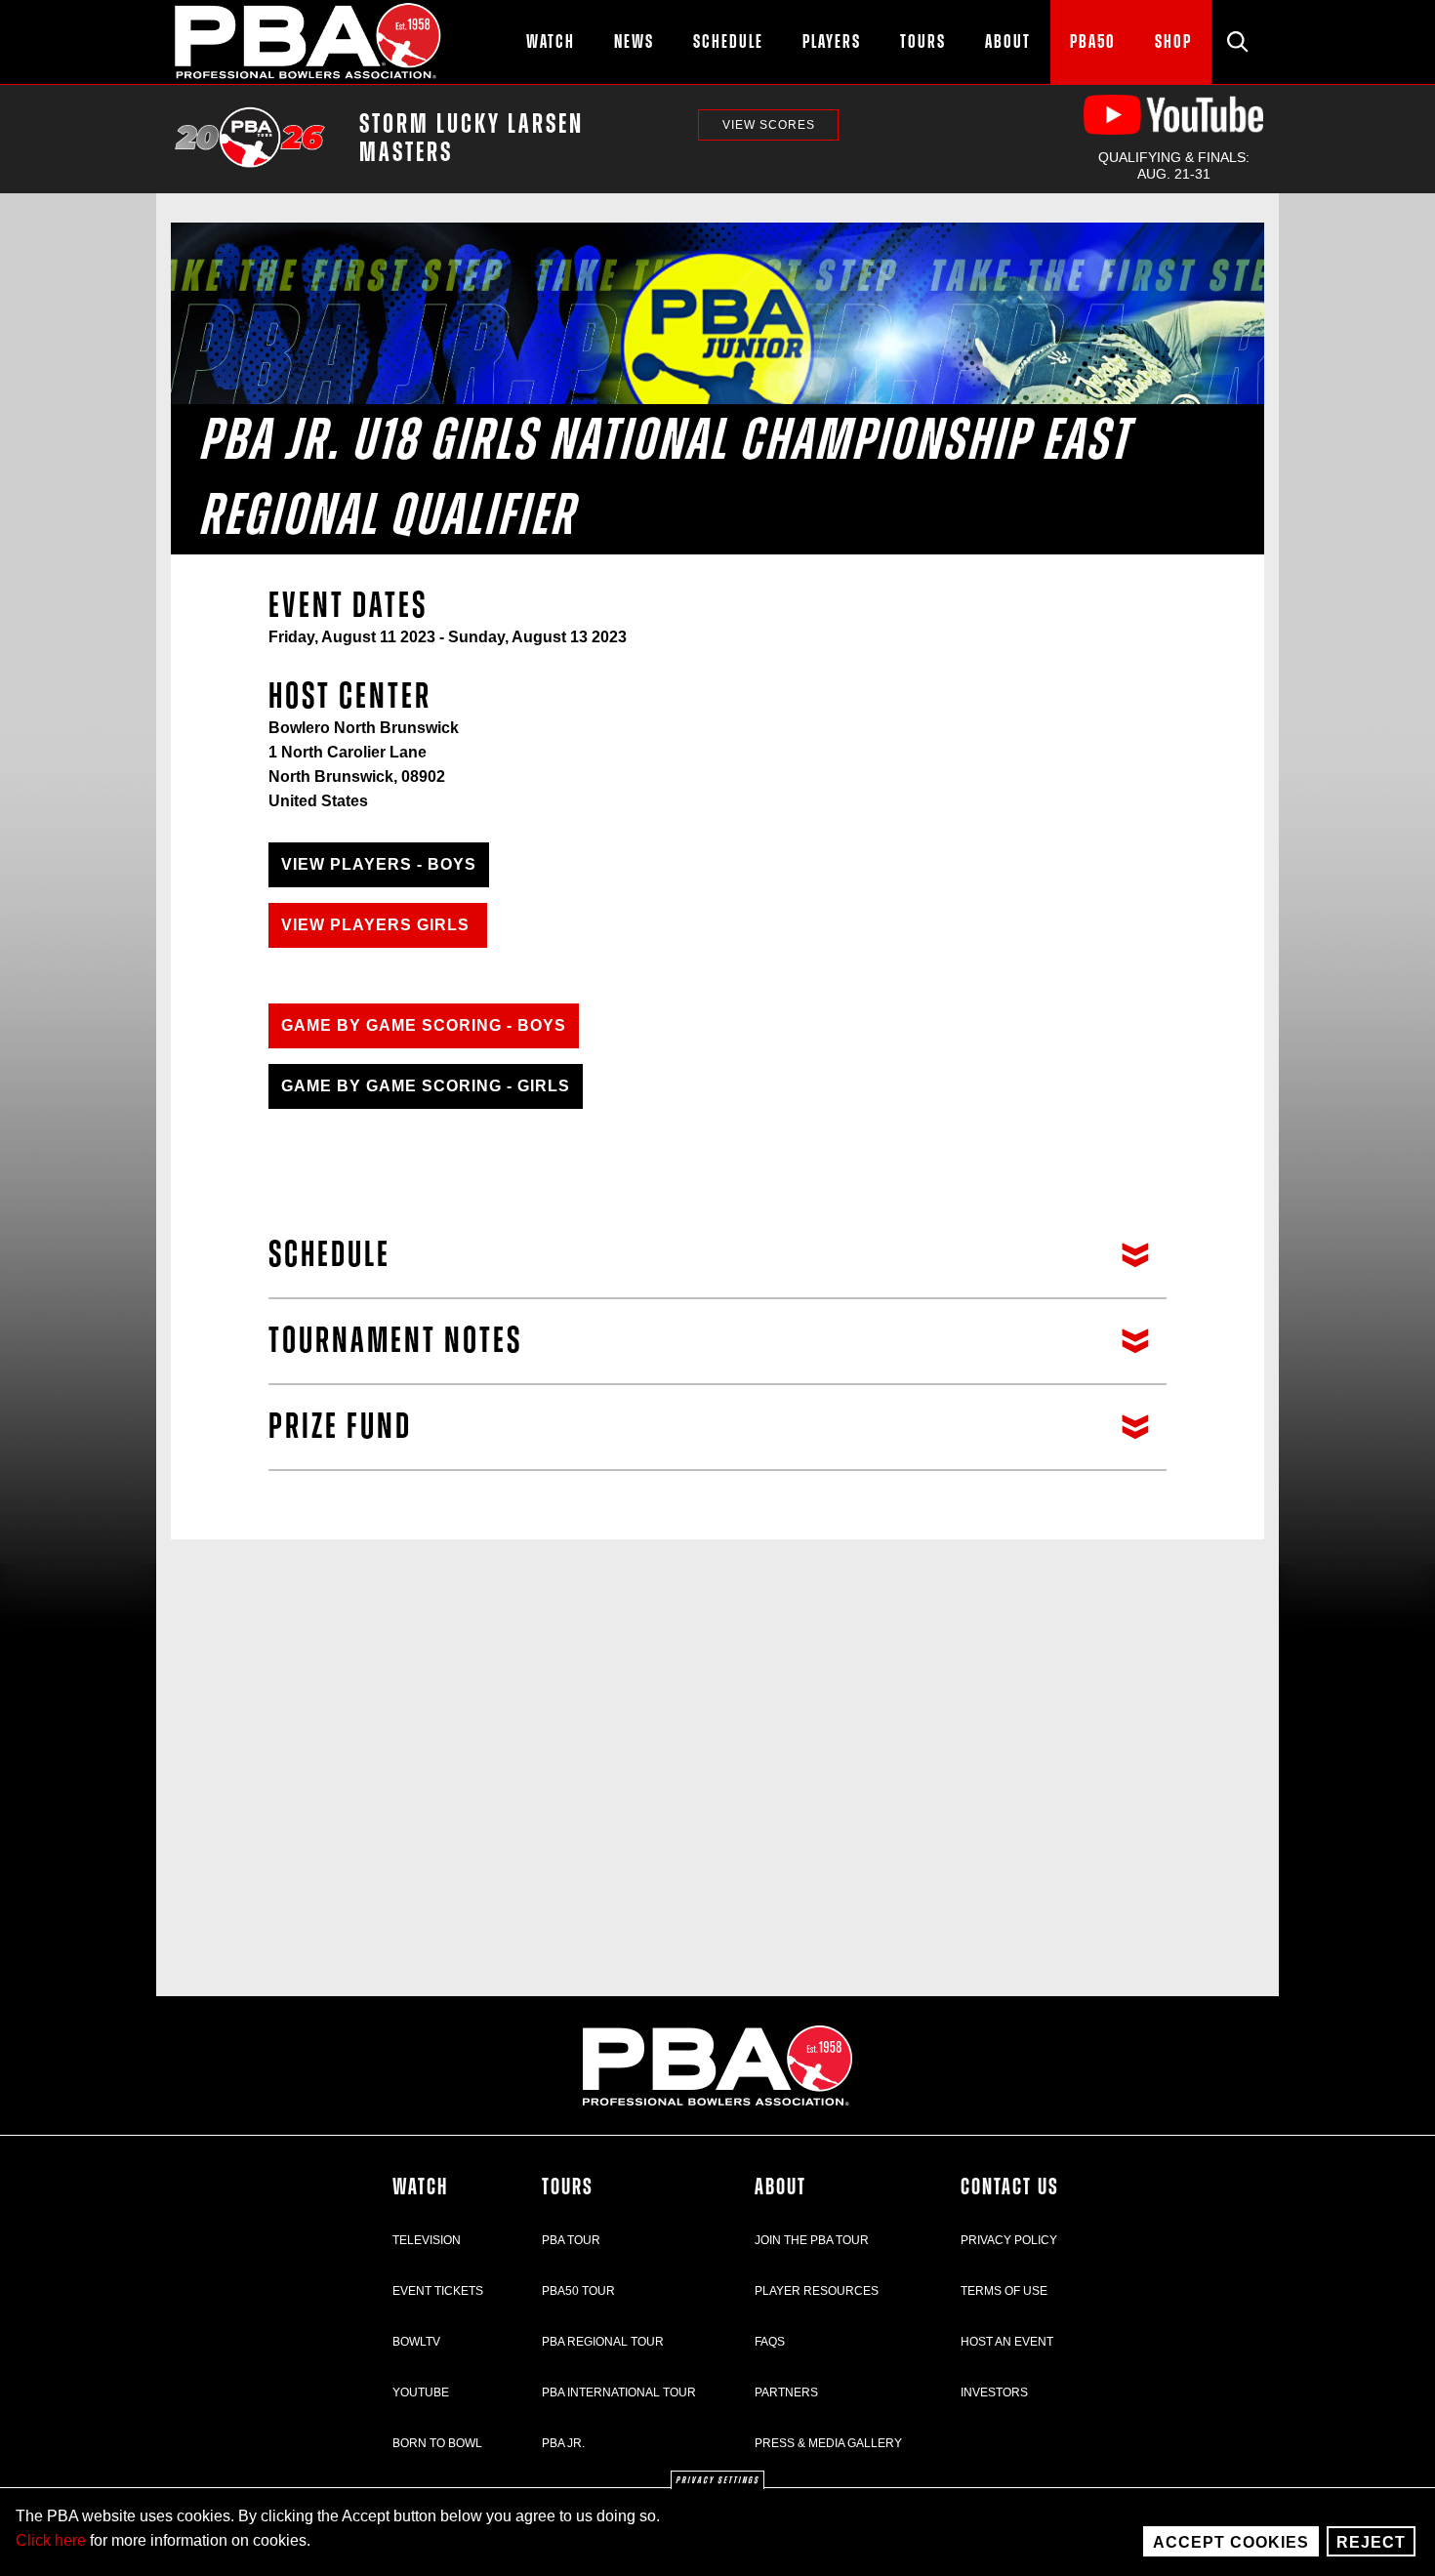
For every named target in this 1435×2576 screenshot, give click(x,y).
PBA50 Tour (578, 2291)
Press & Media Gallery (828, 2443)
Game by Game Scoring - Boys (424, 1025)
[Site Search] (1238, 42)
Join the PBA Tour (812, 2240)
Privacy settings (717, 2480)
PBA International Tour (619, 2392)
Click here (51, 2540)
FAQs (770, 2342)
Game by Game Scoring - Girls (426, 1086)
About (780, 2188)
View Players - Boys (379, 864)
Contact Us (1010, 2188)
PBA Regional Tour (603, 2342)
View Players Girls (378, 925)
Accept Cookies (1231, 2542)
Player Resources (817, 2291)
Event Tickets (438, 2291)
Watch (420, 2188)
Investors (994, 2392)
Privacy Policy (1009, 2240)
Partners (786, 2392)
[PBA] (309, 42)
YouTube (421, 2392)
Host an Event (1007, 2342)
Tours (568, 2188)
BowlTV (416, 2342)
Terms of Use (1004, 2291)
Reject (1371, 2542)
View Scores (769, 125)
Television (427, 2240)
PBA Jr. (563, 2443)
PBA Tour (571, 2240)
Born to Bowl (437, 2443)
